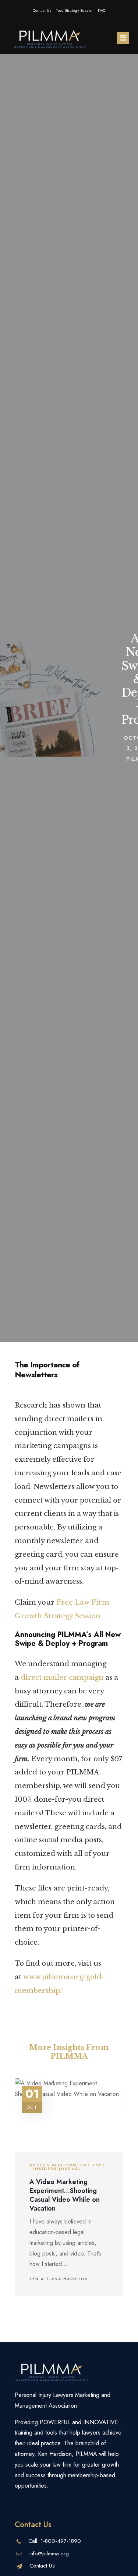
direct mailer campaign (62, 1677)
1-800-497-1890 (61, 2541)
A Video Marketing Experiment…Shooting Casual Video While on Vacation (65, 2195)
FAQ (102, 10)
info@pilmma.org (49, 2554)
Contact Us (42, 10)
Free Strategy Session (75, 10)
